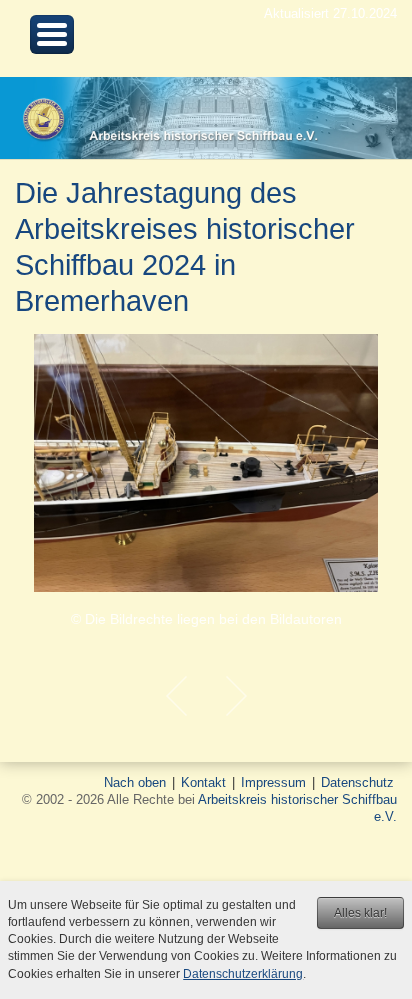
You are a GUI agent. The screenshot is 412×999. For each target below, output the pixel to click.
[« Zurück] (176, 696)
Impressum (273, 782)
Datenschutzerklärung (243, 974)
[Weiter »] (236, 696)
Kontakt (203, 782)
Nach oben (135, 782)
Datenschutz (357, 782)
